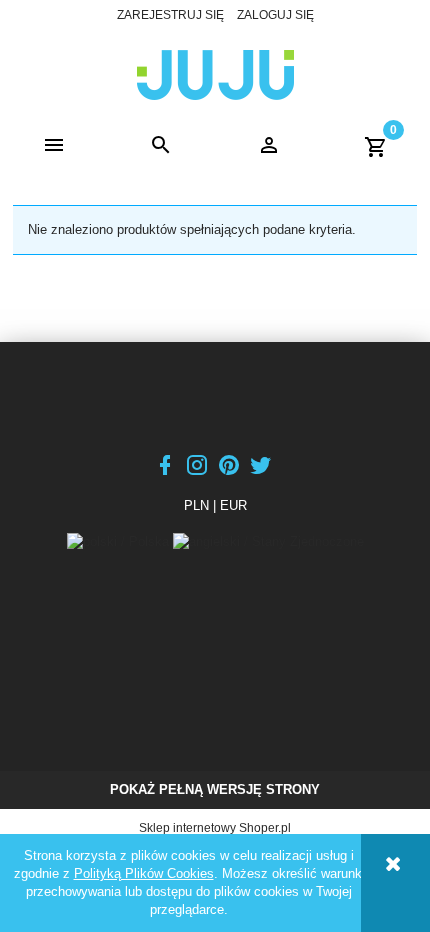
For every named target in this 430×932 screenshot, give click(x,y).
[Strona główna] (215, 73)
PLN (196, 505)
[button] (54, 146)
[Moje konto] (269, 146)
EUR (233, 505)
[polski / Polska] (120, 541)
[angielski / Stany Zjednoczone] (268, 541)
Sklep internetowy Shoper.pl (215, 828)
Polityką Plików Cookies (144, 873)
